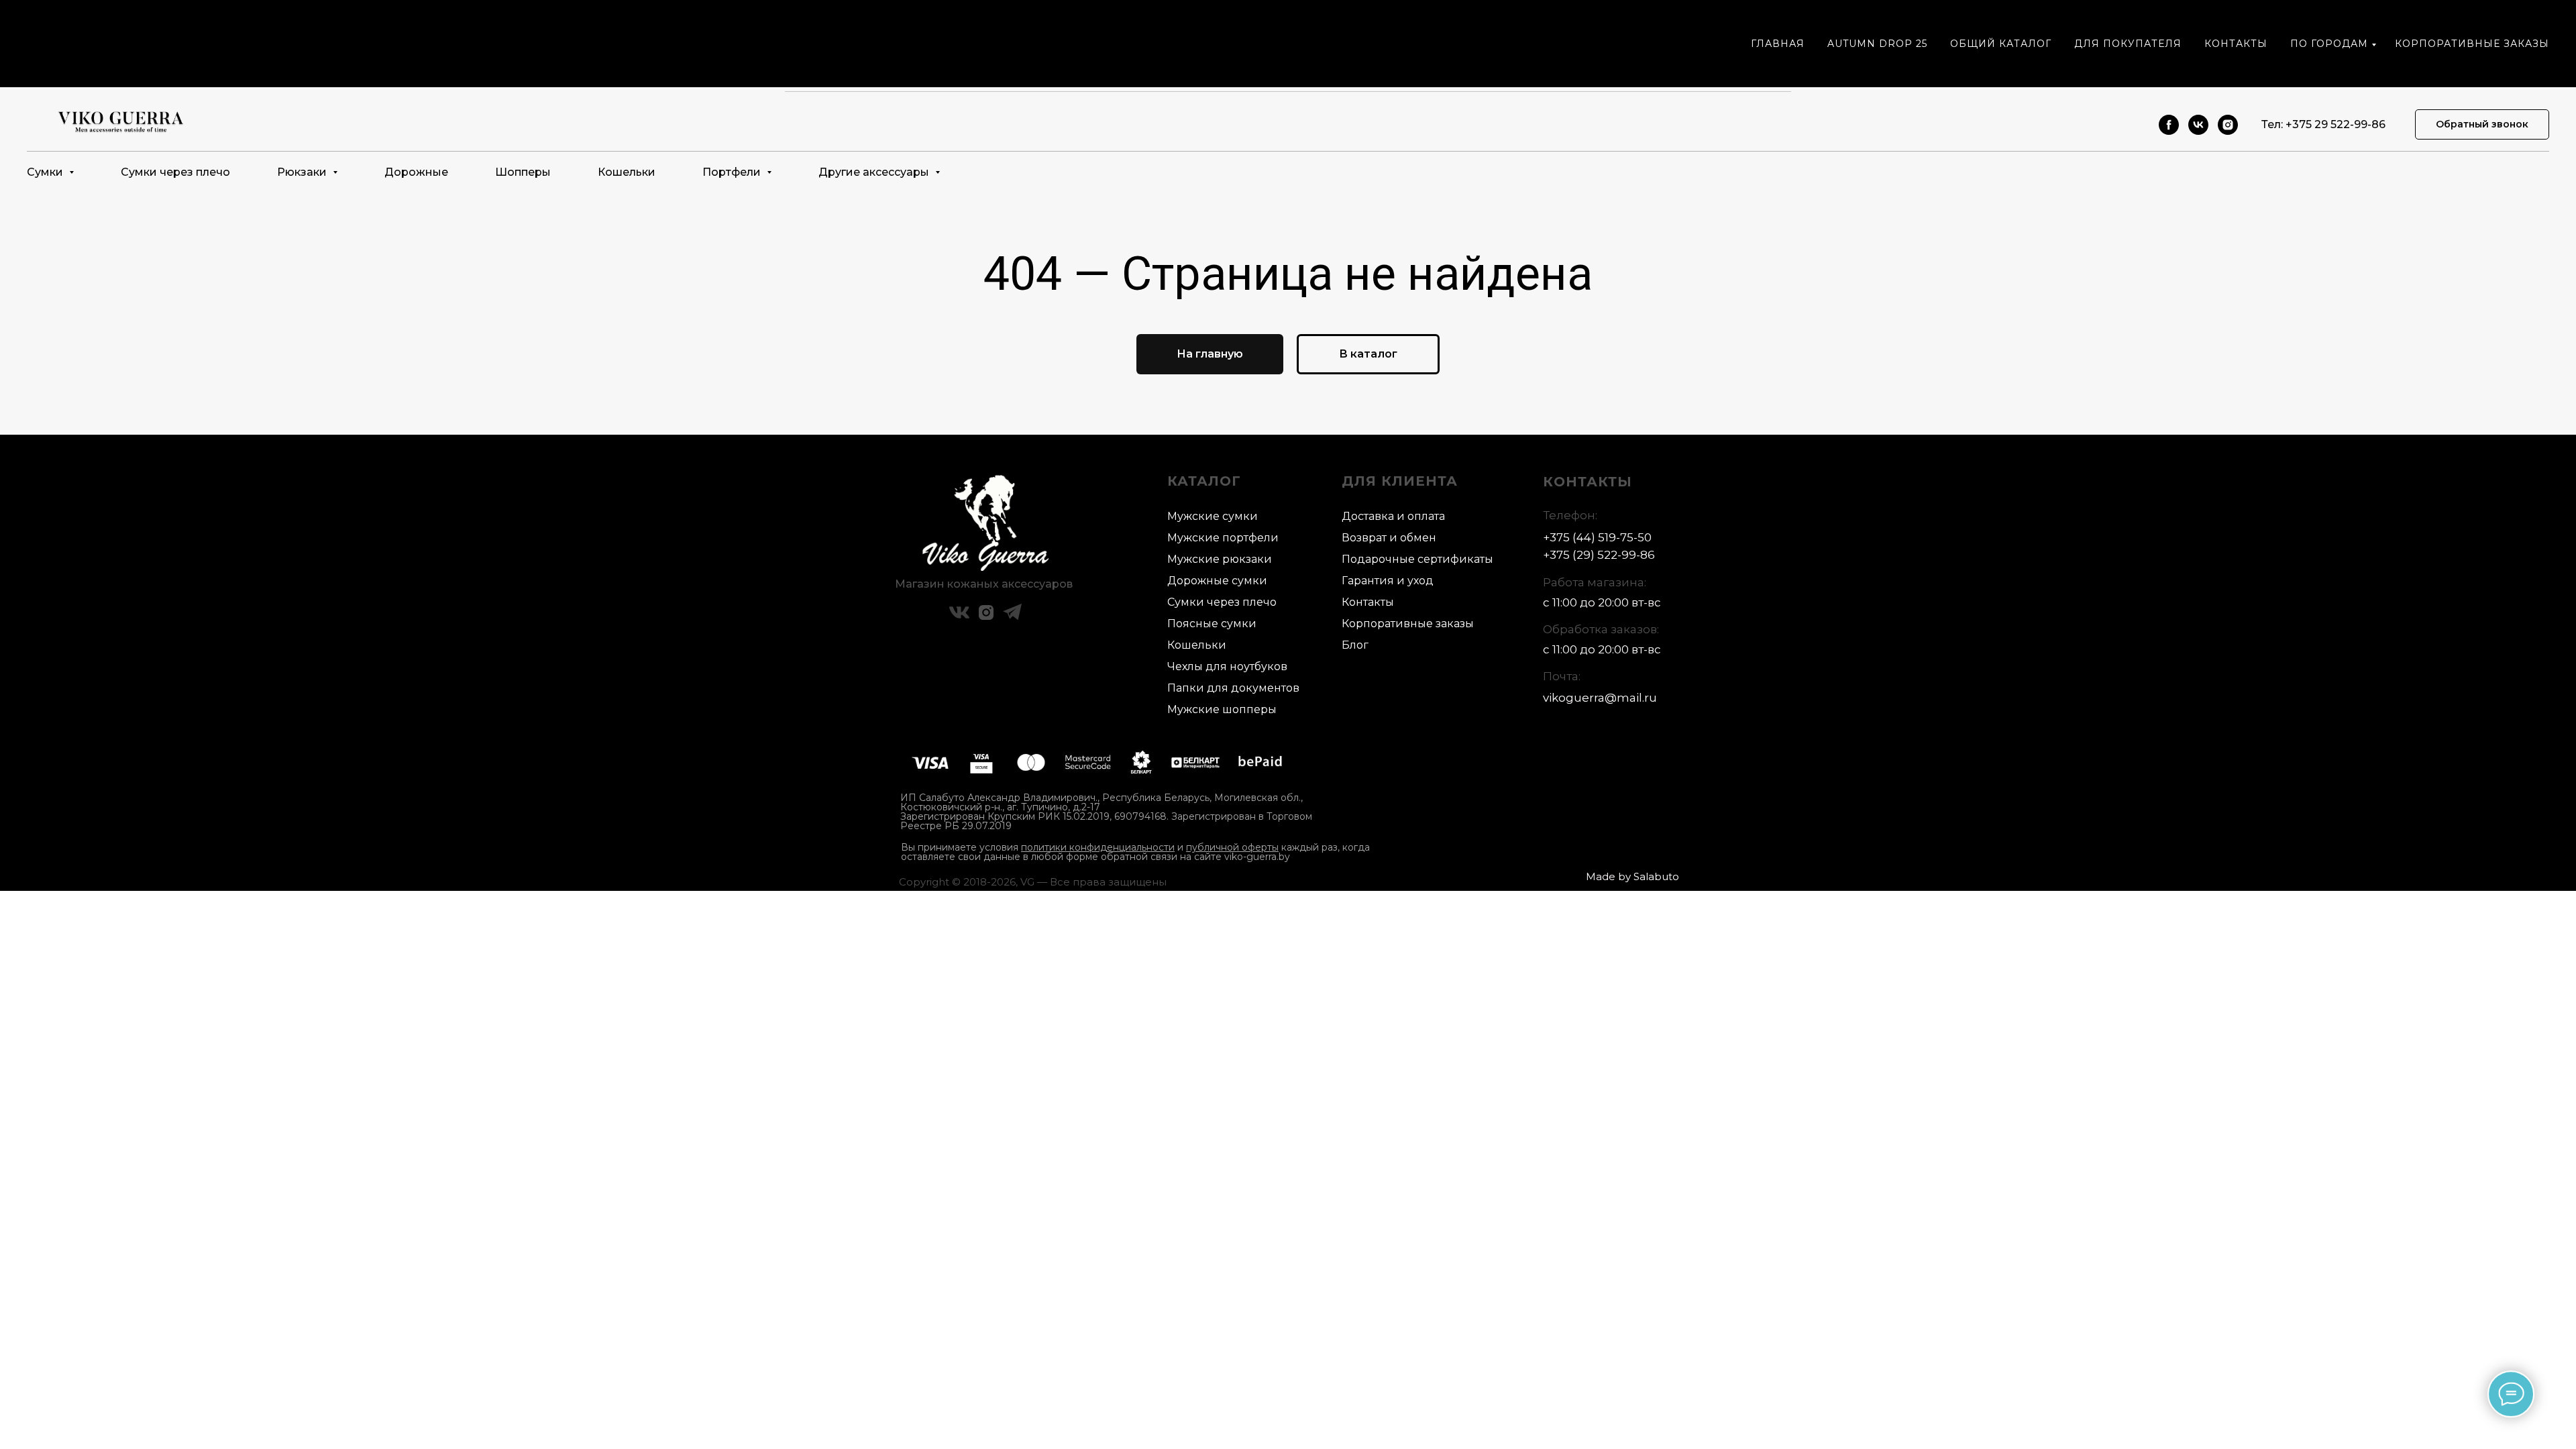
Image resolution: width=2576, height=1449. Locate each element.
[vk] (2198, 125)
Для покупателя (2128, 44)
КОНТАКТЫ (1588, 482)
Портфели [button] (733, 172)
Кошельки (627, 172)
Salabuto (1656, 876)
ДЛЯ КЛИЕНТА (1400, 481)
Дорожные (416, 172)
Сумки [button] (46, 172)
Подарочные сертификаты (1417, 559)
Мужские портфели (1223, 538)
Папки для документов (1233, 688)
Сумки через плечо (175, 172)
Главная (1778, 44)
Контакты (2236, 44)
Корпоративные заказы (2472, 44)
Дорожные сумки (1217, 581)
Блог (1355, 645)
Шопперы (523, 172)
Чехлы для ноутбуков (1227, 666)
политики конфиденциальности (1098, 847)
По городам (2329, 44)
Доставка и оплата (1393, 516)
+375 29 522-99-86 (2337, 124)
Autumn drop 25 (1877, 44)
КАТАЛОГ (1204, 481)
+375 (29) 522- (1582, 555)
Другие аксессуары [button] (875, 172)
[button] (2482, 124)
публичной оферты (1232, 847)
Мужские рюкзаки (1220, 559)
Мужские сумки (1213, 516)
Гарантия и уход (1388, 581)
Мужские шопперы (1222, 709)
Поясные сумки (1212, 624)
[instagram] (2228, 125)
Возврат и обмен (1389, 538)
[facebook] (2169, 125)
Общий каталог (2001, 44)
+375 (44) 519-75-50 (1597, 537)
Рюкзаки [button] (303, 172)
